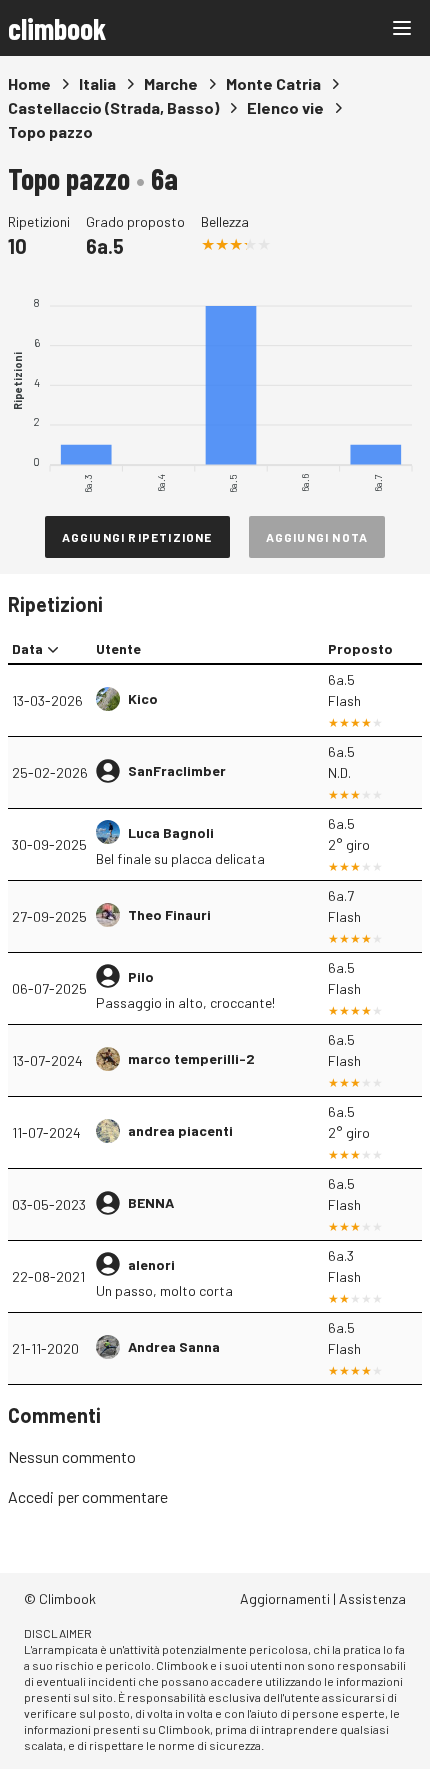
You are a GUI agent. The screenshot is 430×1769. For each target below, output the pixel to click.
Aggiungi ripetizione (137, 537)
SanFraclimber (177, 770)
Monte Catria (273, 83)
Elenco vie (285, 107)
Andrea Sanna (174, 1346)
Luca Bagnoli (171, 832)
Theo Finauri (169, 914)
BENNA (151, 1202)
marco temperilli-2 (191, 1058)
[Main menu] (402, 28)
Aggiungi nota (317, 537)
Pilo (141, 976)
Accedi (31, 1496)
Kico (143, 698)
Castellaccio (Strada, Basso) (113, 107)
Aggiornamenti (285, 1598)
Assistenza (372, 1598)
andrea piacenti (180, 1130)
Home (29, 83)
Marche (171, 83)
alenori (151, 1264)
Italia (97, 83)
